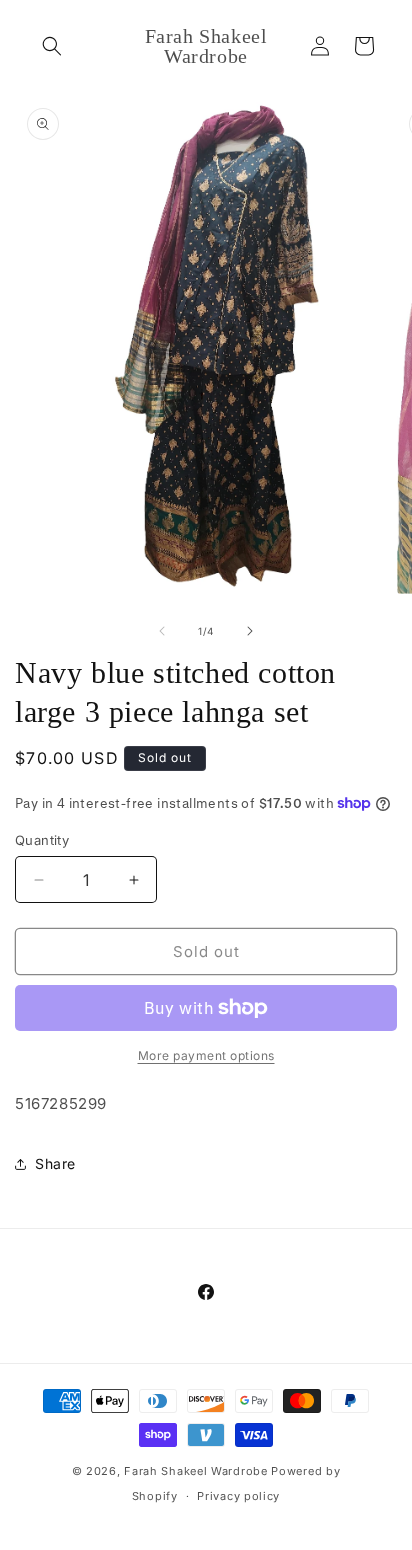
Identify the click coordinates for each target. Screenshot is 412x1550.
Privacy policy (238, 1496)
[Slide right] (250, 631)
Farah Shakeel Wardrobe (197, 1471)
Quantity (42, 840)
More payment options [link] (206, 1055)
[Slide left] (162, 631)
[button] (52, 46)
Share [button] (55, 1163)
